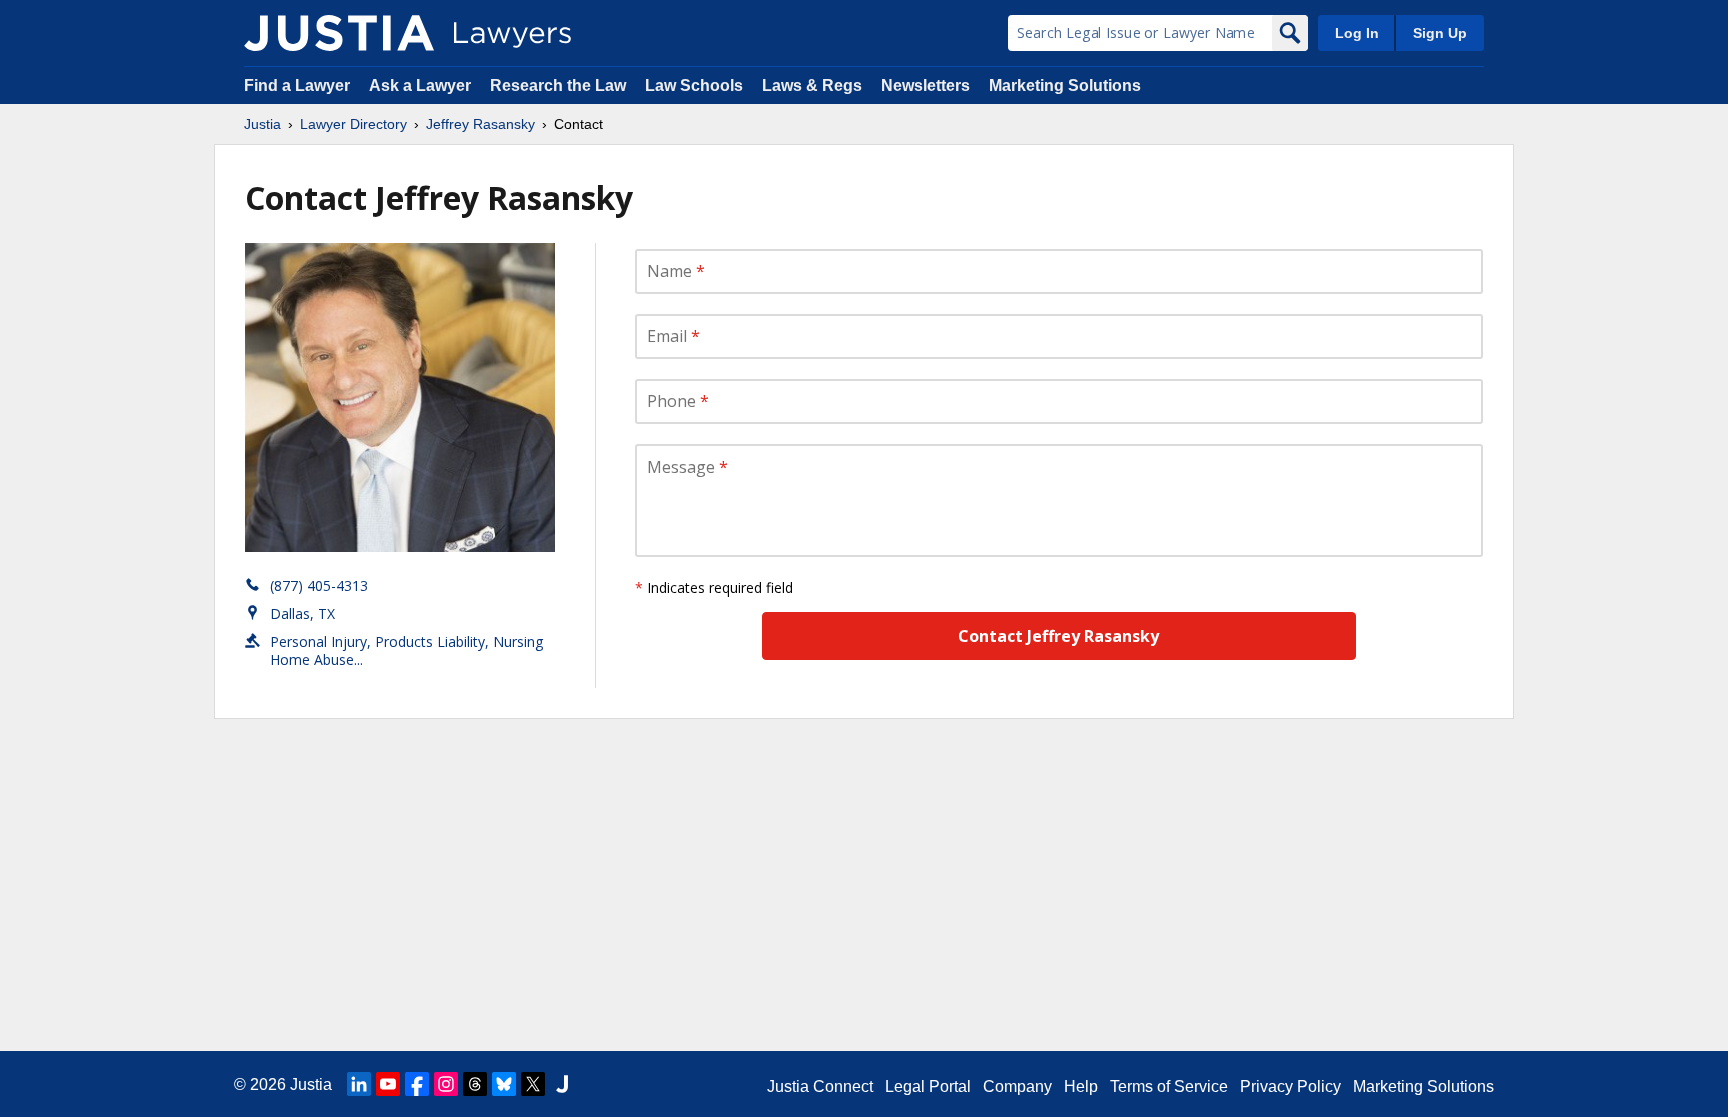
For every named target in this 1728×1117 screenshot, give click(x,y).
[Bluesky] (504, 1084)
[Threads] (475, 1084)
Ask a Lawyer (422, 85)
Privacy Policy (1290, 1086)
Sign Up (1440, 33)
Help (1081, 1086)
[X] (533, 1084)
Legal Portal (928, 1086)
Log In (1357, 33)
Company (1017, 1086)
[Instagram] (446, 1084)
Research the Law (558, 85)
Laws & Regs (812, 85)
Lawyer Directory (353, 124)
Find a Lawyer (297, 85)
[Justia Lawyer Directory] (339, 33)
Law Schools (694, 85)
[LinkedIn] (359, 1084)
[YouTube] (388, 1084)
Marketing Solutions (1065, 85)
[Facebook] (417, 1084)
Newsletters (925, 85)
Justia (262, 124)
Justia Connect (820, 1086)
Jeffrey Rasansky (480, 124)
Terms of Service (1169, 1086)
